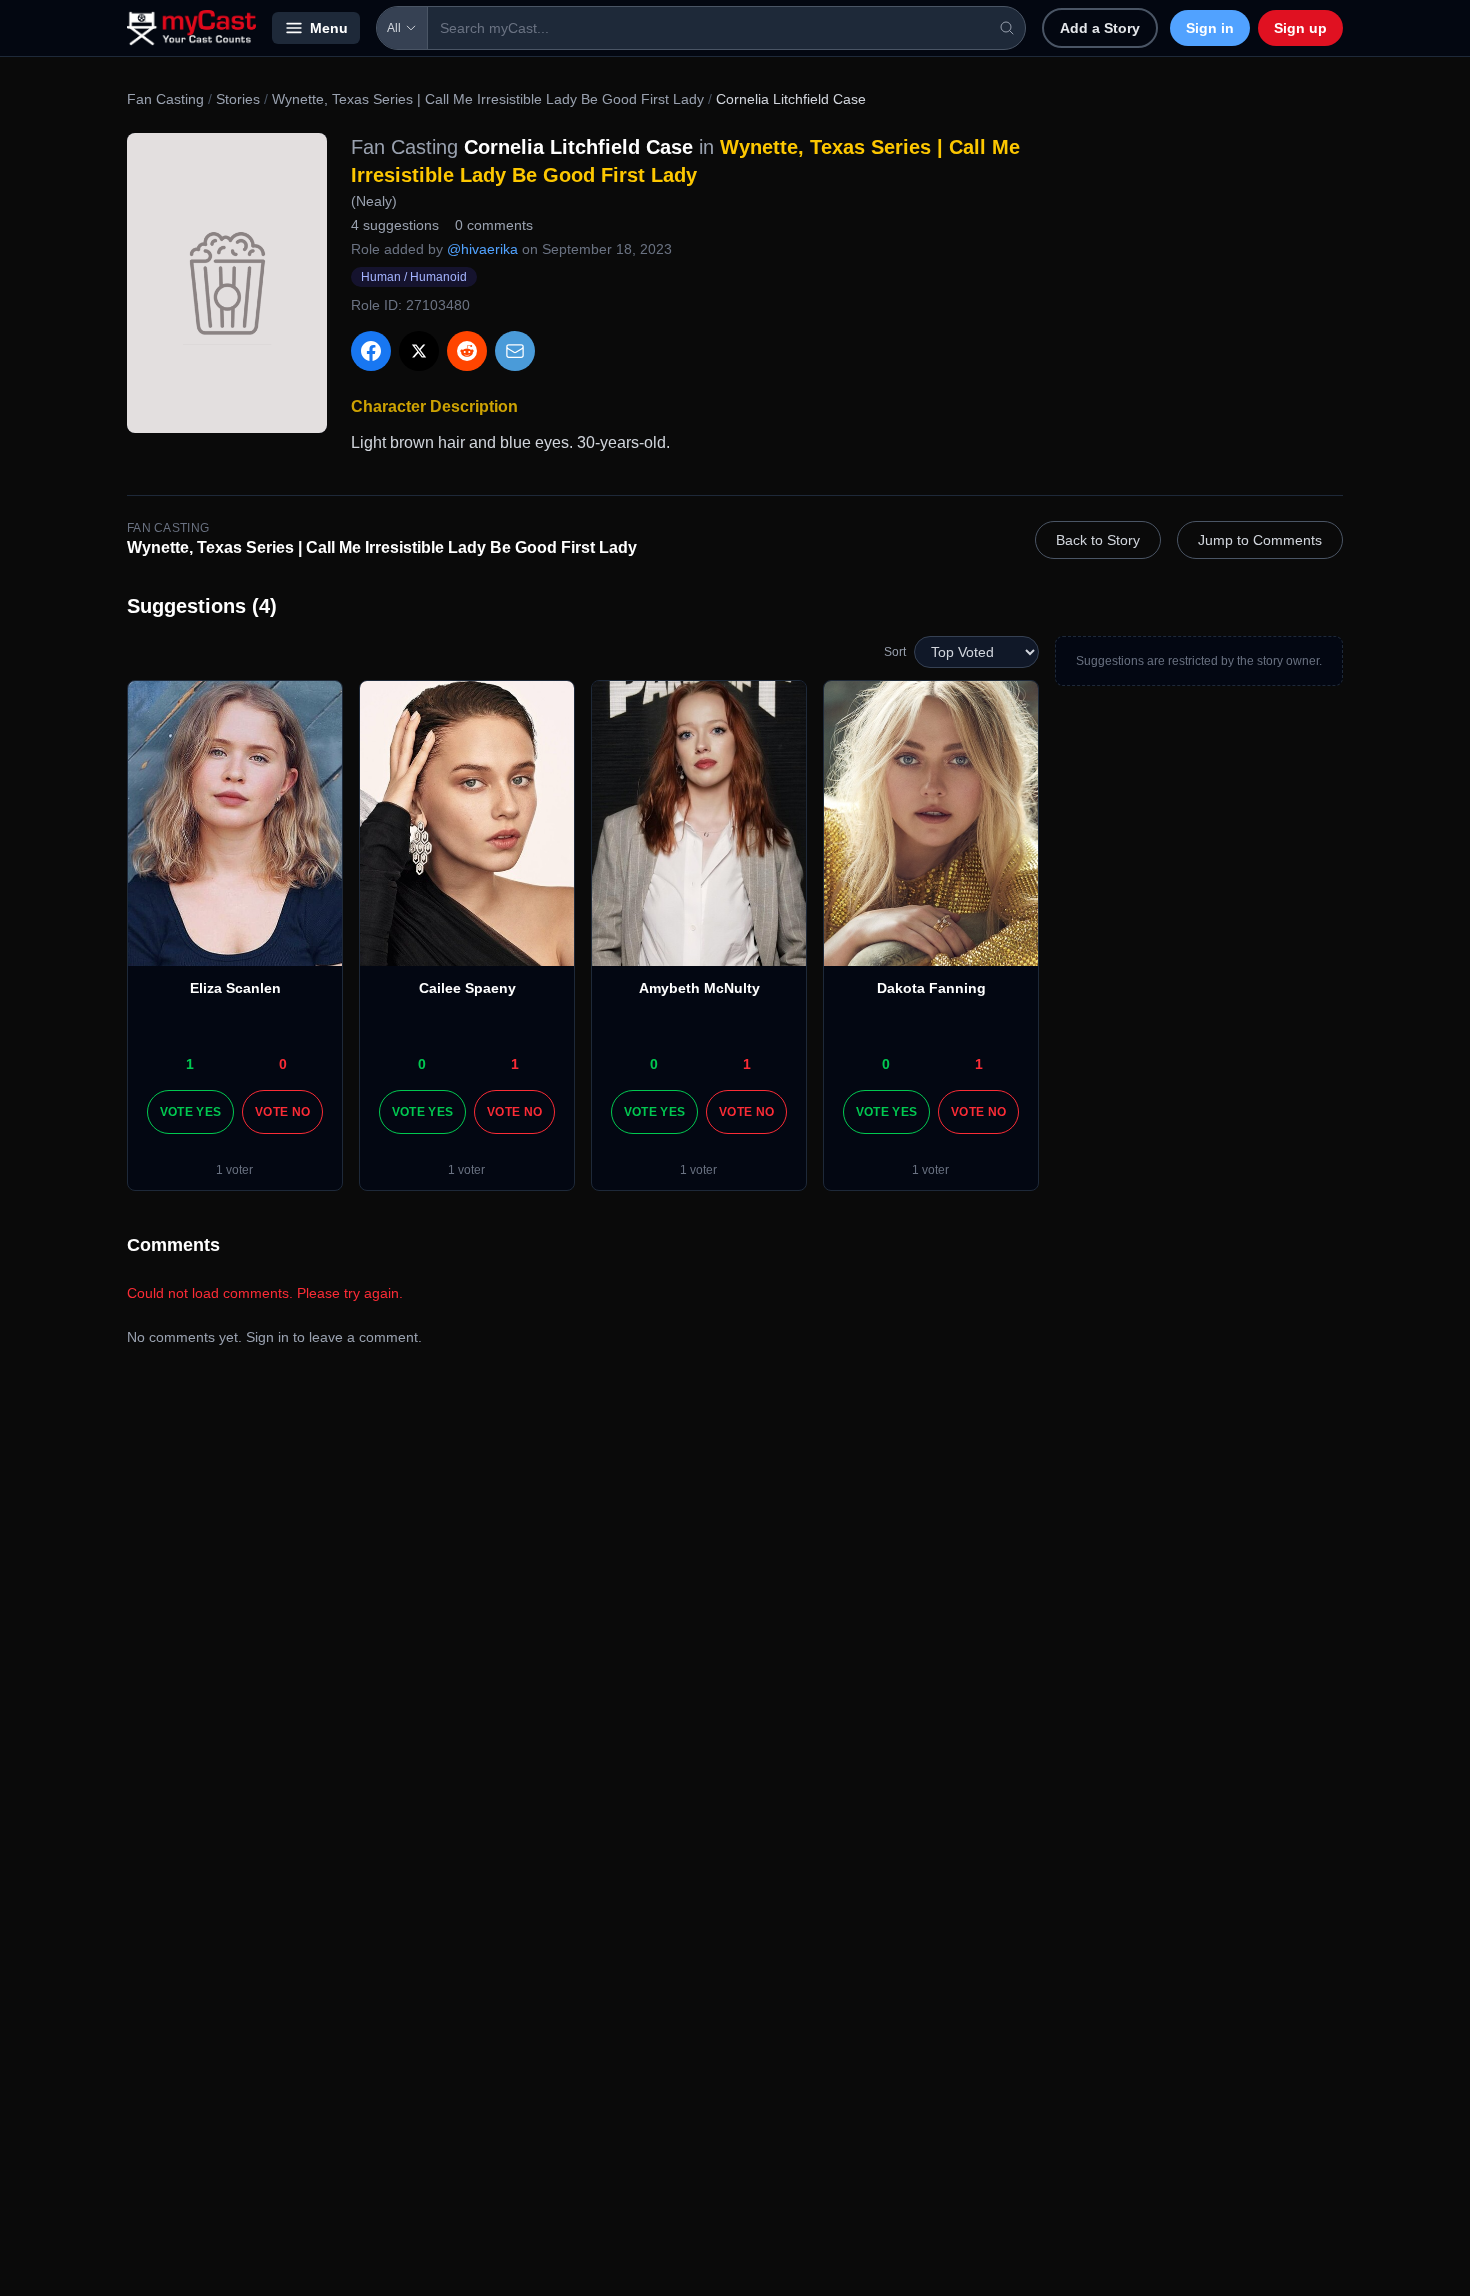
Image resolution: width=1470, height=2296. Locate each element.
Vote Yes (190, 1112)
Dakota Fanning (931, 988)
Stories (238, 99)
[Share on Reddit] (467, 351)
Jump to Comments (1260, 540)
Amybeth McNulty (699, 988)
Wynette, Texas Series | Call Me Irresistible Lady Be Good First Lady (488, 99)
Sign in (1210, 28)
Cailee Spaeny (467, 988)
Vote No (282, 1112)
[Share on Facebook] (371, 351)
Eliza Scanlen (235, 988)
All (394, 28)
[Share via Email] (515, 351)
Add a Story (1100, 28)
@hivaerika (482, 249)
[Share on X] (419, 351)
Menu (329, 28)
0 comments (494, 225)
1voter (234, 1170)
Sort (895, 652)
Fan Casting (165, 99)
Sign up (1300, 28)
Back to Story (1098, 540)
